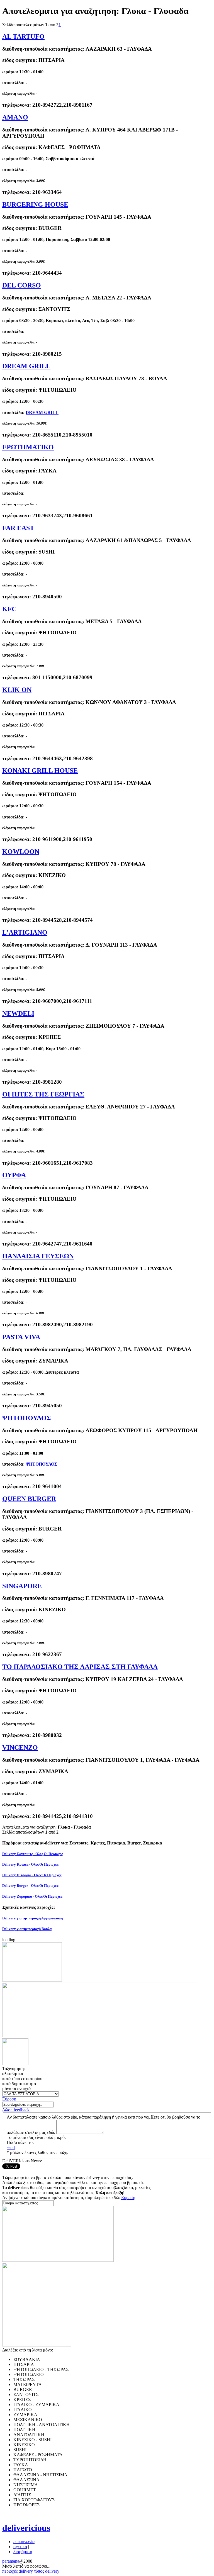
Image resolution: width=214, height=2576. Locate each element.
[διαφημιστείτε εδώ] (32, 1980)
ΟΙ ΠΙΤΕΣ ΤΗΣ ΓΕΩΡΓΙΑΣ (43, 1094)
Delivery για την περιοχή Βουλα (27, 1929)
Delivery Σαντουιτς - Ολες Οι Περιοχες (32, 1854)
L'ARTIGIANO (25, 932)
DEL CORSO (22, 285)
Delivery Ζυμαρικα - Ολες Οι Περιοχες (32, 1896)
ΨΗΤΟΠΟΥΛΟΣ (27, 1418)
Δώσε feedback (16, 2110)
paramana (11, 2561)
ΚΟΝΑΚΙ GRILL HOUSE (40, 771)
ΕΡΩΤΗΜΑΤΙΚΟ (28, 447)
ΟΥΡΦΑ (14, 1175)
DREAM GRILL (26, 366)
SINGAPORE (22, 1586)
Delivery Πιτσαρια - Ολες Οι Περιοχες (32, 1875)
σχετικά (20, 2547)
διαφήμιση (23, 2552)
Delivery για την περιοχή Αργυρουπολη (32, 1918)
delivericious (26, 2528)
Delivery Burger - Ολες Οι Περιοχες (30, 1886)
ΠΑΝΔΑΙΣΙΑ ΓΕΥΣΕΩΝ (38, 1256)
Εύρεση (9, 2099)
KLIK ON (17, 690)
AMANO (15, 117)
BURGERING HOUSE (35, 204)
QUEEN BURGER (29, 1499)
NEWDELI (18, 1013)
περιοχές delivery (18, 2571)
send (11, 2147)
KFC (9, 609)
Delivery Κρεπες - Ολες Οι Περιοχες (30, 1864)
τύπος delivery (47, 2571)
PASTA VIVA (21, 1337)
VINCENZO (20, 1748)
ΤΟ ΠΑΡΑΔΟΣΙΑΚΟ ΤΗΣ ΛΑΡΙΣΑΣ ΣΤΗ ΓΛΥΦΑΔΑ (80, 1667)
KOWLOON (21, 852)
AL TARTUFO (23, 36)
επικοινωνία (24, 2542)
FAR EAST (18, 528)
